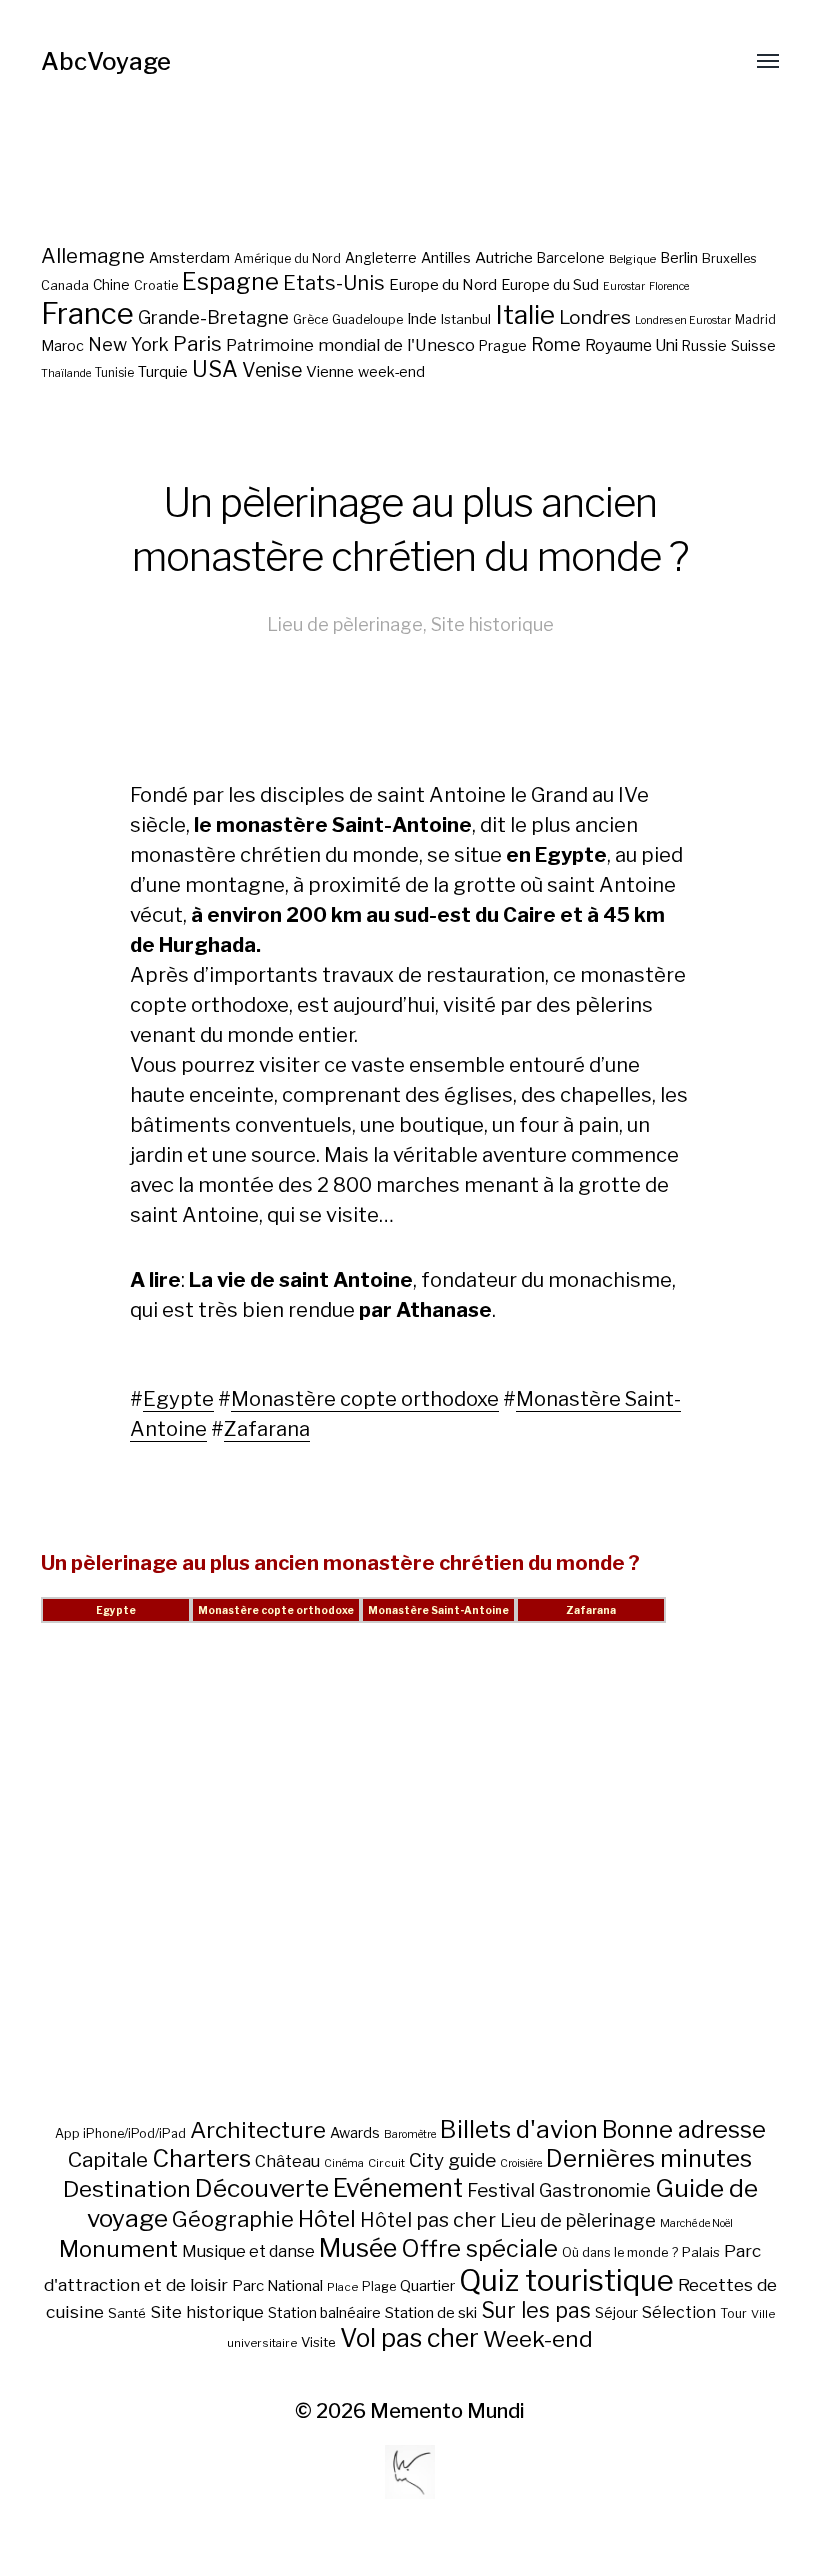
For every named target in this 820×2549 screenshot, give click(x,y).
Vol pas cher (409, 2338)
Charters (201, 2158)
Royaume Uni (631, 345)
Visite (318, 2342)
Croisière (521, 2163)
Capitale (108, 2159)
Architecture (258, 2130)
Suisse (753, 345)
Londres (595, 317)
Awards (355, 2132)
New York (128, 344)
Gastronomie (595, 2190)
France (87, 313)
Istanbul (466, 319)
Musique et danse (248, 2251)
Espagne (230, 282)
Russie (704, 346)
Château (287, 2161)
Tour (733, 2313)
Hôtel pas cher (428, 2220)
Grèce (310, 319)
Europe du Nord (443, 284)
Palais (701, 2252)
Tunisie (114, 373)
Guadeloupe (367, 319)
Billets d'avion (519, 2129)
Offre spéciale (479, 2249)
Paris (197, 343)
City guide (452, 2160)
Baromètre (410, 2134)
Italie (525, 314)
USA (215, 369)
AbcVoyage (106, 61)
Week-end (538, 2339)
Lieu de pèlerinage (345, 624)
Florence (669, 286)
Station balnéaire (324, 2312)
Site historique (492, 624)
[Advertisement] (410, 1894)
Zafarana (267, 1429)
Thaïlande (66, 373)
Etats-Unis (334, 283)
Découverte (262, 2188)
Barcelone (571, 258)
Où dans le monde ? (620, 2252)
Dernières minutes (649, 2158)
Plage (379, 2286)
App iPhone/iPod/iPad (120, 2133)
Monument (118, 2249)
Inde (422, 319)
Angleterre (381, 258)
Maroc (62, 345)
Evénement (398, 2188)
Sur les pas (536, 2310)
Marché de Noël (696, 2223)
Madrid (755, 320)
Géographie (233, 2219)
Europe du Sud (550, 285)
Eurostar (624, 286)
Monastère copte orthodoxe (365, 1399)
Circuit (386, 2163)
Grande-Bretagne (213, 317)
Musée (358, 2248)
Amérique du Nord (287, 259)
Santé (127, 2313)
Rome (556, 344)
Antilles (446, 257)
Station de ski (431, 2312)
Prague (503, 346)
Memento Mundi (447, 2411)
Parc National (277, 2286)
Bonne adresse (684, 2130)
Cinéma (344, 2163)
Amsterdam (189, 257)
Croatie (156, 285)
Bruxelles (729, 258)
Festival (501, 2190)
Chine (111, 285)
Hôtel (327, 2219)
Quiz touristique (566, 2280)
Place (342, 2287)
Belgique (632, 259)
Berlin (679, 258)
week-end (391, 371)
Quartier (427, 2286)
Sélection (679, 2312)
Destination (127, 2189)
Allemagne (93, 255)
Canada (65, 285)
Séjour (616, 2313)
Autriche (504, 257)
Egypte (178, 1399)
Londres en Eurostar (683, 320)
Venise (272, 370)
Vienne (330, 371)
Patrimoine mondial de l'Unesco (350, 345)
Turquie (163, 372)
